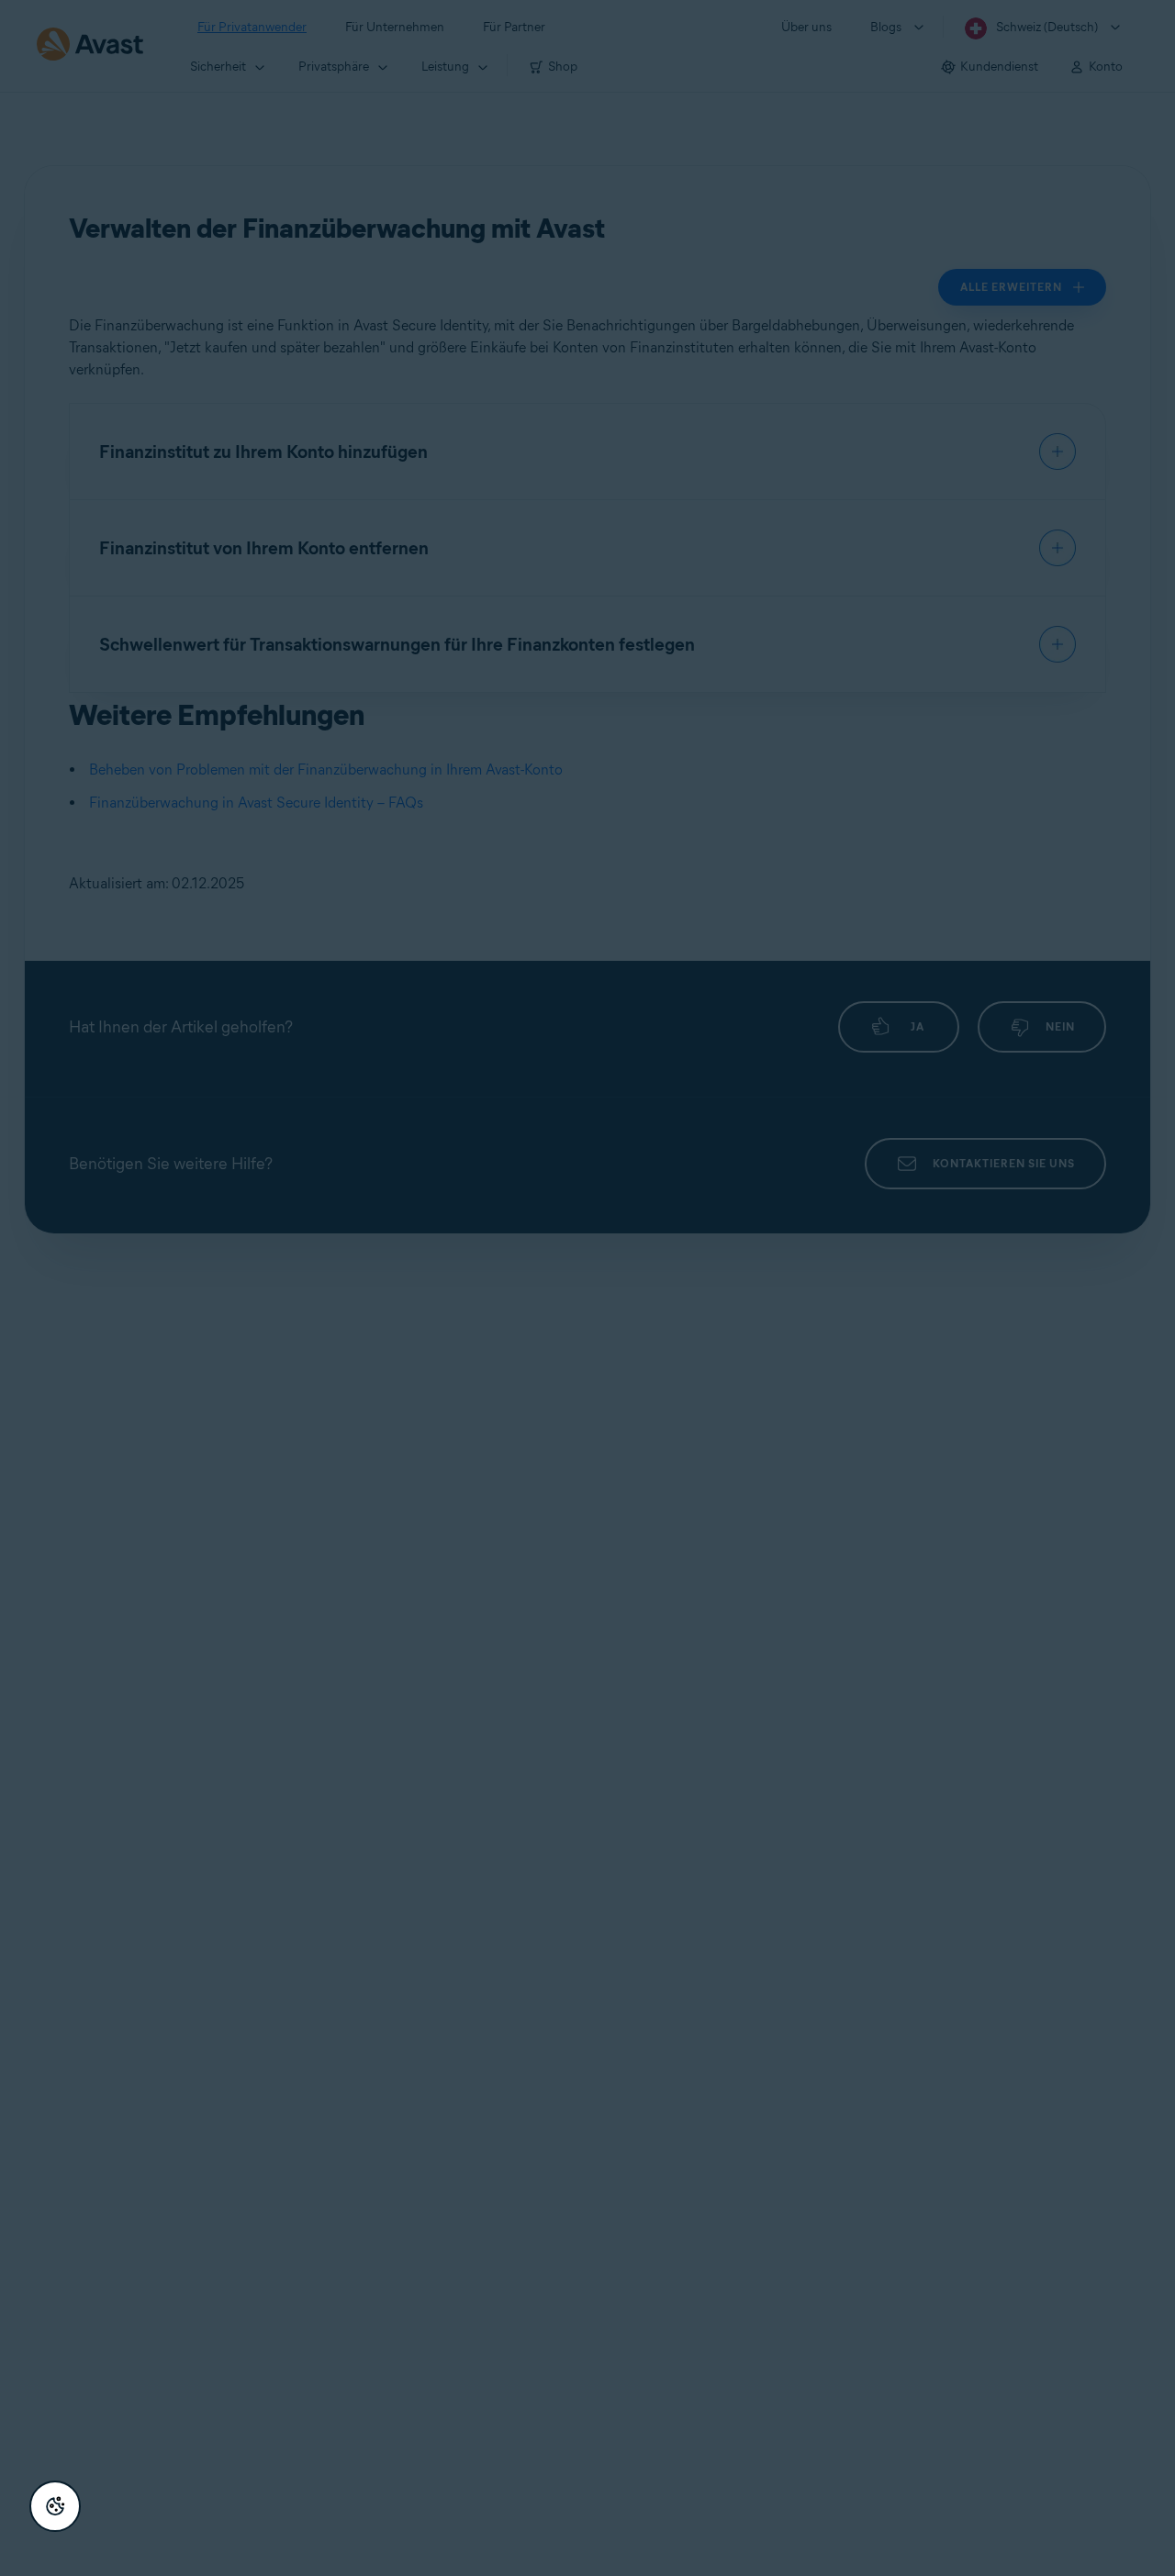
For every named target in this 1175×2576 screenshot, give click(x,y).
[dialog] (587, 1288)
